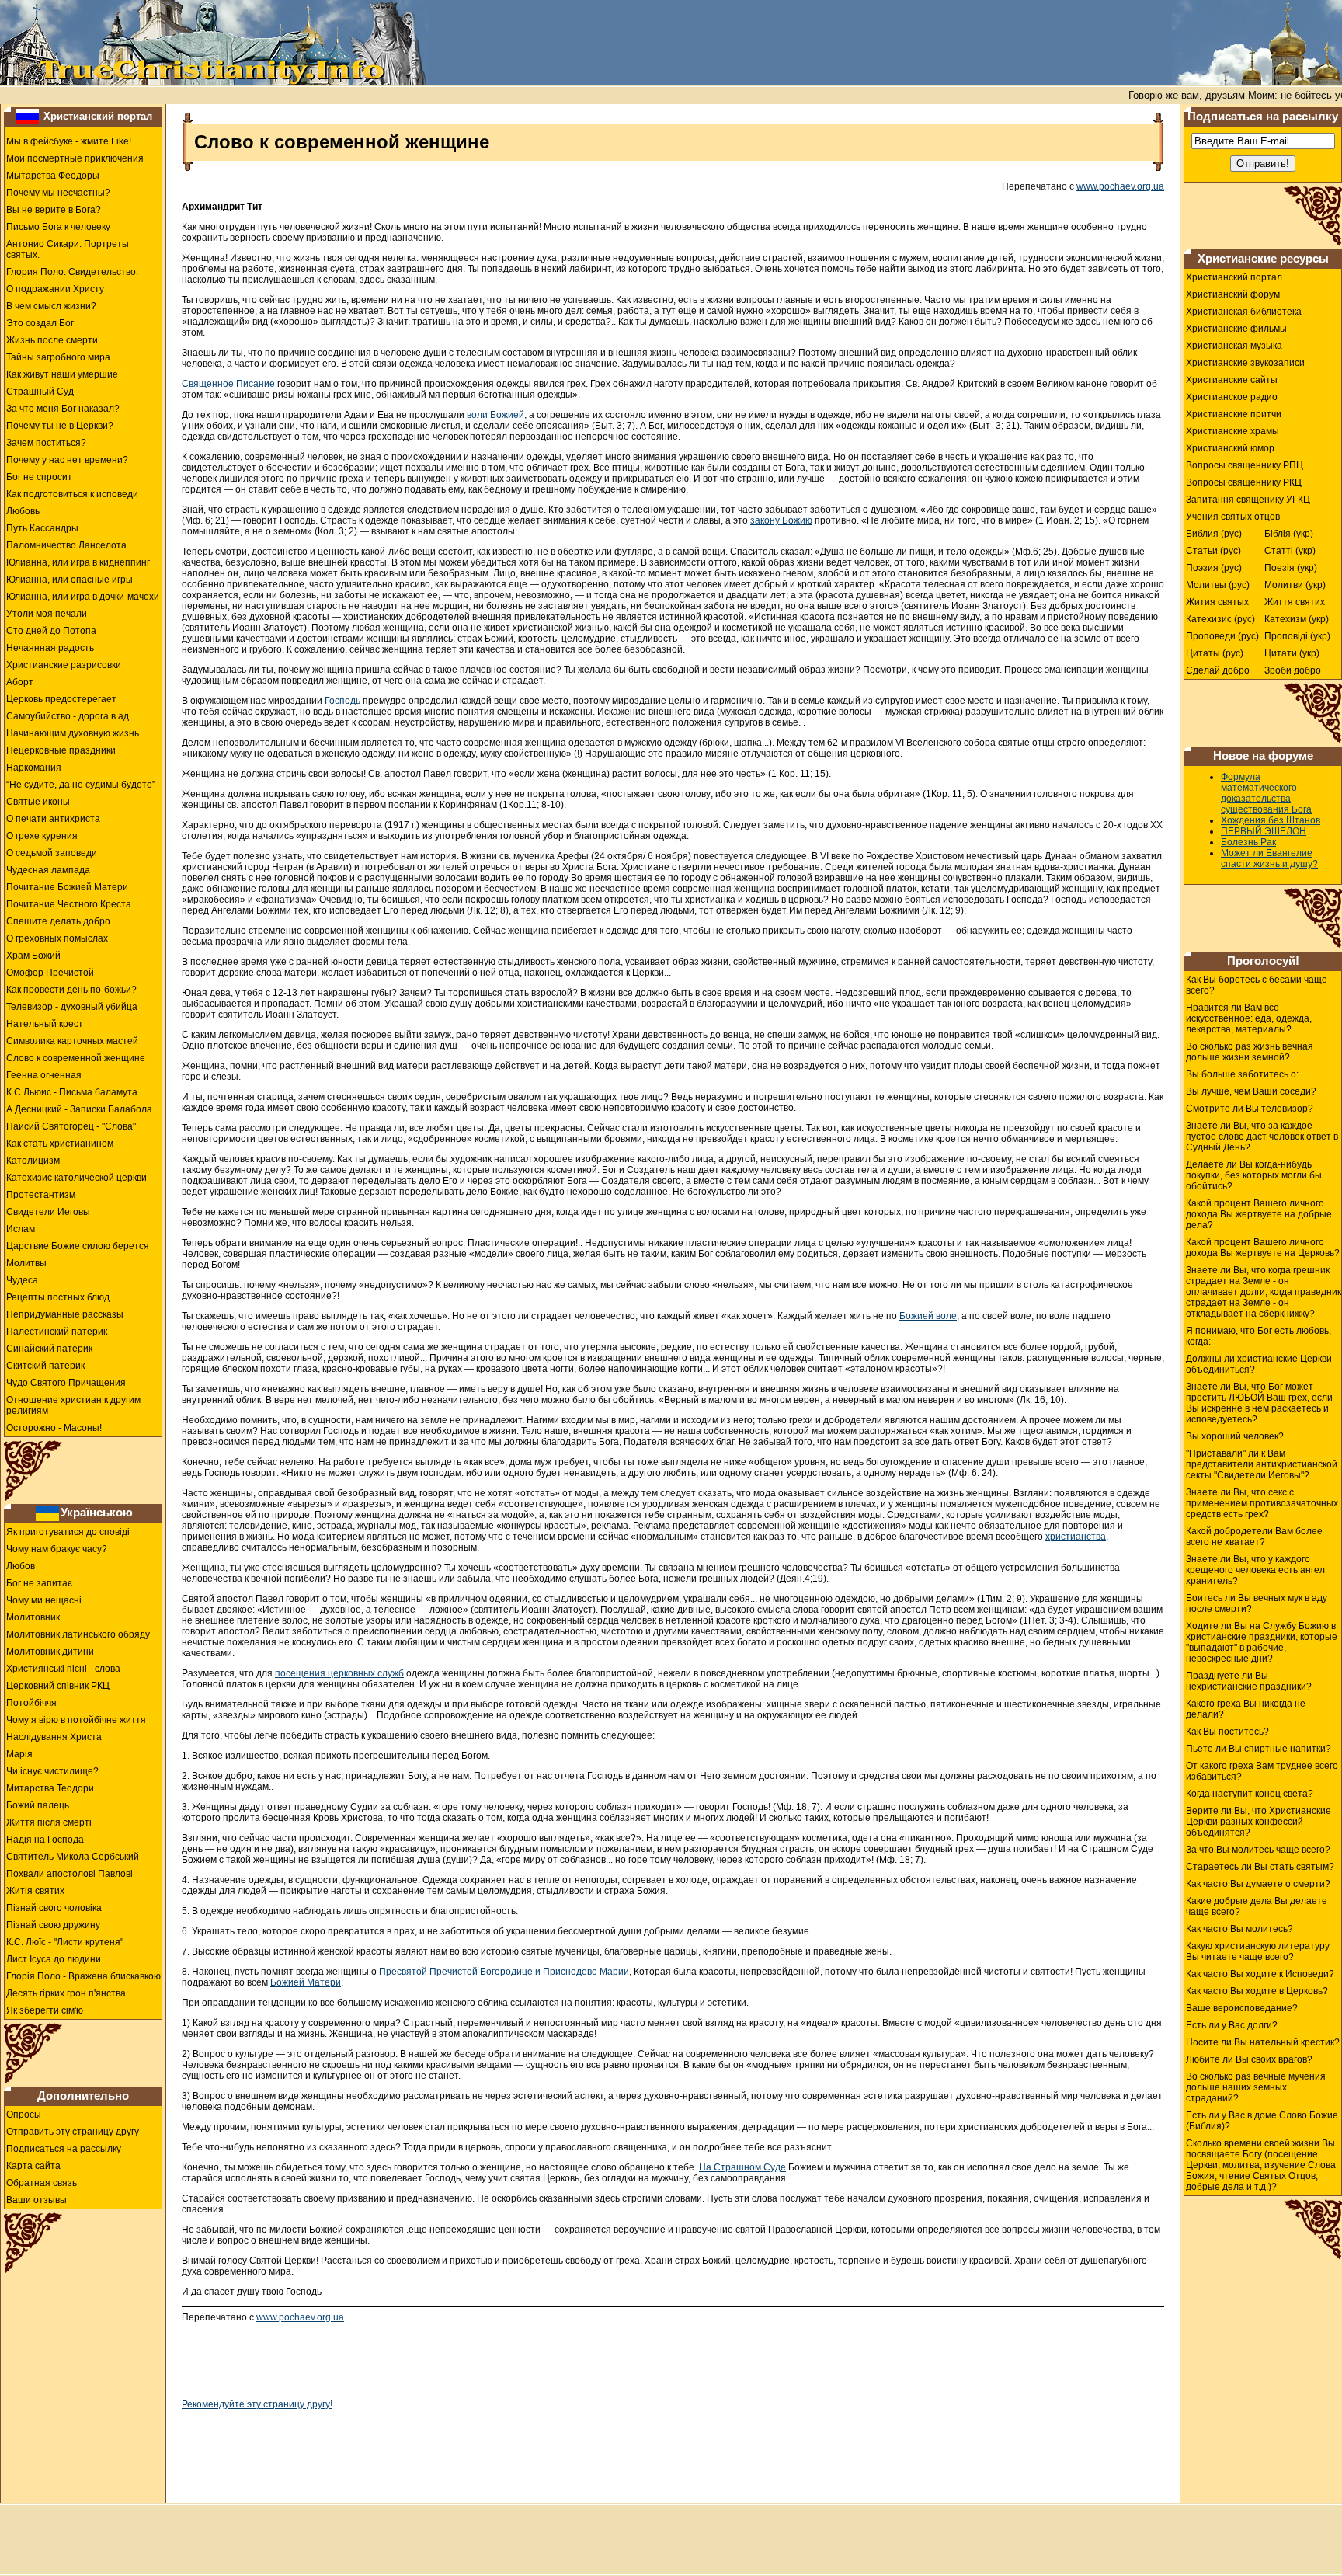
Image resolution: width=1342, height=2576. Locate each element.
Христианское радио (1232, 397)
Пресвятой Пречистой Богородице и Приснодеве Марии (504, 1972)
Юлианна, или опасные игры (70, 580)
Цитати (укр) (1292, 653)
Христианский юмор (1230, 448)
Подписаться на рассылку (64, 2149)
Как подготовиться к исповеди (72, 494)
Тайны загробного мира (58, 357)
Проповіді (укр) (1297, 636)
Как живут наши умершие (62, 374)
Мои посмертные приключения (75, 158)
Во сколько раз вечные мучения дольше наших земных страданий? (1256, 2087)
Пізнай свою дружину (53, 1925)
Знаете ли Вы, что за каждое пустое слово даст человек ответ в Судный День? (1262, 1137)
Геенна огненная (44, 1075)
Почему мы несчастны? (58, 193)
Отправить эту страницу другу (73, 2132)
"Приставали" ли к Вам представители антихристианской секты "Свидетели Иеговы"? (1262, 1464)
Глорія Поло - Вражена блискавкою (83, 1976)
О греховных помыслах (57, 938)
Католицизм (33, 1161)
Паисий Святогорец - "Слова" (71, 1126)
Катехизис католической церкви (76, 1178)
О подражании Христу (55, 289)
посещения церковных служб (339, 1673)
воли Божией (495, 415)
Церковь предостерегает (61, 699)
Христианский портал (98, 116)
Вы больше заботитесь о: (1242, 1074)
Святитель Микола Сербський (73, 1857)
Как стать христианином (60, 1144)
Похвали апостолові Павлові (70, 1874)
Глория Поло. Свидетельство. (72, 272)
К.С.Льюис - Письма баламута (72, 1092)
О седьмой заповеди (52, 853)
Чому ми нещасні (44, 1600)
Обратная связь (42, 2183)
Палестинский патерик (57, 1332)
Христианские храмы (1232, 431)
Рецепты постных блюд (58, 1297)
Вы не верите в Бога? (54, 210)
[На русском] (27, 116)
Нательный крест (45, 1024)
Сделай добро (1218, 670)
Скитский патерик (45, 1366)
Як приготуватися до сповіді (68, 1532)
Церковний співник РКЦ (58, 1686)
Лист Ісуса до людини (54, 1959)
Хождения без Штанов (1271, 820)
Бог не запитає (39, 1583)
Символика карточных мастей (72, 1041)
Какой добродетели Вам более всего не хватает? (1254, 1537)
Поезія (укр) (1291, 568)
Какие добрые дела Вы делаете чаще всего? (1257, 1906)
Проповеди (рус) (1222, 636)
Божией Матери (306, 1982)
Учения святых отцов (1233, 517)
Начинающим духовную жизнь (73, 733)
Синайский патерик (49, 1349)
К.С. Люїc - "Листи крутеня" (65, 1942)
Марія (19, 1754)
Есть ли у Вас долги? (1232, 2025)
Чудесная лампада (48, 870)
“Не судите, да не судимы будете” (81, 785)
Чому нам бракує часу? (57, 1549)
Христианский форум (1233, 294)
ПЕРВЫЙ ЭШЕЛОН (1264, 831)
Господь (342, 701)
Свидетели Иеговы (48, 1212)
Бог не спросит (39, 477)
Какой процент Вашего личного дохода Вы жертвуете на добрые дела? (1259, 1214)
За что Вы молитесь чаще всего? (1258, 1850)
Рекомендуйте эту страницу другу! (257, 2404)
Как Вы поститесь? (1227, 1732)
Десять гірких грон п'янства (66, 1993)
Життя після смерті (49, 1822)
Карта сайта (33, 2166)
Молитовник (33, 1617)
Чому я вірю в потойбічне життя (76, 1720)
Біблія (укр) (1289, 534)
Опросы (24, 2115)
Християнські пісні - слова (63, 1669)
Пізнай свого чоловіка (54, 1908)
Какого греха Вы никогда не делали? (1246, 1709)
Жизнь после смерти (52, 340)
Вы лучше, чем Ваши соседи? (1251, 1091)
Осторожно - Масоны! (54, 1428)
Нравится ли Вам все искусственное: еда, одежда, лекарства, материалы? (1249, 1018)
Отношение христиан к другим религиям (73, 1405)
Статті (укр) (1290, 551)
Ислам (21, 1229)
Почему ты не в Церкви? (60, 426)
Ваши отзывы (37, 2200)
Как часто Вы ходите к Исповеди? (1260, 1974)
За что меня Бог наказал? (63, 409)
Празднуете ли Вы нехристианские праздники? (1249, 1681)
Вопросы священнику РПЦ (1245, 465)
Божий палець (38, 1805)
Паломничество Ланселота (66, 545)
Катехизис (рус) (1220, 619)
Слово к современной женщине (76, 1058)
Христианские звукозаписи (1245, 363)
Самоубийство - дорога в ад (68, 716)
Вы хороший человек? (1235, 1436)
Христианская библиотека (1244, 312)
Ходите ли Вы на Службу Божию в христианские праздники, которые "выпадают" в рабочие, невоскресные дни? (1262, 1642)
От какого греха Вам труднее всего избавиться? (1262, 1771)
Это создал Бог (40, 323)
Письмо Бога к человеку (58, 227)
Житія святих (35, 1891)
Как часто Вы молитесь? (1239, 1929)
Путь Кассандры (42, 528)
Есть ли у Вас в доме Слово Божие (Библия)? (1262, 2121)
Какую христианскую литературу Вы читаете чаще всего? (1258, 1951)
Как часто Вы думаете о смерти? (1258, 1884)
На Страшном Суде (742, 2167)
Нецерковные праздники (61, 750)
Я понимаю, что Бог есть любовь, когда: (1259, 1336)
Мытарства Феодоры (53, 176)
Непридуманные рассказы (65, 1314)
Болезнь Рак (1248, 842)
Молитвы (26, 1263)
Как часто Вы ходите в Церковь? (1257, 1991)
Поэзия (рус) (1214, 568)
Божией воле (928, 1316)
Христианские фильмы (1236, 329)
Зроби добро (1293, 670)
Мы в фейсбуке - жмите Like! (69, 141)
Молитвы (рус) (1218, 585)
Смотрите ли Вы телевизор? (1250, 1109)
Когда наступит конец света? (1250, 1794)
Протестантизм (41, 1195)
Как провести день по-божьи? (71, 990)
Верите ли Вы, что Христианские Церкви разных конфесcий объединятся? (1259, 1822)
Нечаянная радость (50, 648)
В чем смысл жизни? (51, 306)
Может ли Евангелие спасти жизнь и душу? (1269, 858)
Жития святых (1217, 602)
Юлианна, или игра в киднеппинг (78, 562)
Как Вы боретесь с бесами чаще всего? (1257, 985)
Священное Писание (228, 384)
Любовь (23, 511)
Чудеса (22, 1280)
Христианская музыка (1234, 346)
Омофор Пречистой (50, 973)
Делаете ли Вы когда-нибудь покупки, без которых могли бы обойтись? (1254, 1175)
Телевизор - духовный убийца (72, 1007)
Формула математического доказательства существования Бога (1266, 793)
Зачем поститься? (46, 443)
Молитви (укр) (1295, 585)
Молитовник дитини (50, 1652)
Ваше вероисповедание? (1242, 2008)
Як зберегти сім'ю (45, 2010)
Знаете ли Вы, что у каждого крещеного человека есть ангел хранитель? (1255, 1570)
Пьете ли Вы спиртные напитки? (1259, 1749)
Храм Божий (33, 956)
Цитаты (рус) (1215, 653)
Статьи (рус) (1213, 551)
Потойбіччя (31, 1703)
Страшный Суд (40, 392)
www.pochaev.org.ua (1120, 186)
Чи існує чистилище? (52, 1771)
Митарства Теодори (50, 1788)
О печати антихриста (53, 819)
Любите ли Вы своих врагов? (1249, 2059)
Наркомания (34, 768)
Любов (21, 1566)
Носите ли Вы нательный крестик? (1263, 2042)
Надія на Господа (45, 1840)
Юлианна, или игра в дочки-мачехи (83, 597)
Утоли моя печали (47, 614)
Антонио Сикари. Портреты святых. (68, 249)
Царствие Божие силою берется (78, 1246)
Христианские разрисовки (64, 665)
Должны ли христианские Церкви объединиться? (1259, 1364)
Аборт (20, 682)
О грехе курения (42, 836)
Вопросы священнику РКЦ (1244, 482)
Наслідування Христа (54, 1737)
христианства (1076, 1537)
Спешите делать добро (58, 921)
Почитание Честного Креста (69, 904)
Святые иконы (38, 802)
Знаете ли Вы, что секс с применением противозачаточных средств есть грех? (1262, 1503)
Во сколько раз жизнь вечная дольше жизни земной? (1250, 1052)
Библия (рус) (1214, 534)
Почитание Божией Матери (67, 887)
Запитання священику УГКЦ (1248, 500)
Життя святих (1295, 602)
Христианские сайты (1232, 380)
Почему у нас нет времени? (67, 460)
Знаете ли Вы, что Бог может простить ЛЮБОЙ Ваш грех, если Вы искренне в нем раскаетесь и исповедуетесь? (1259, 1403)
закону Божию (781, 520)
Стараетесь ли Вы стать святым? (1260, 1867)
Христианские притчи (1234, 414)
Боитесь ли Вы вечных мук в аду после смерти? (1257, 1603)
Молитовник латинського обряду (78, 1634)
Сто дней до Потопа (51, 631)
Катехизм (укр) (1297, 619)
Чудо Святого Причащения (66, 1383)
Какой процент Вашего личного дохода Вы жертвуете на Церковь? (1263, 1248)
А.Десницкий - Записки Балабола (79, 1109)
